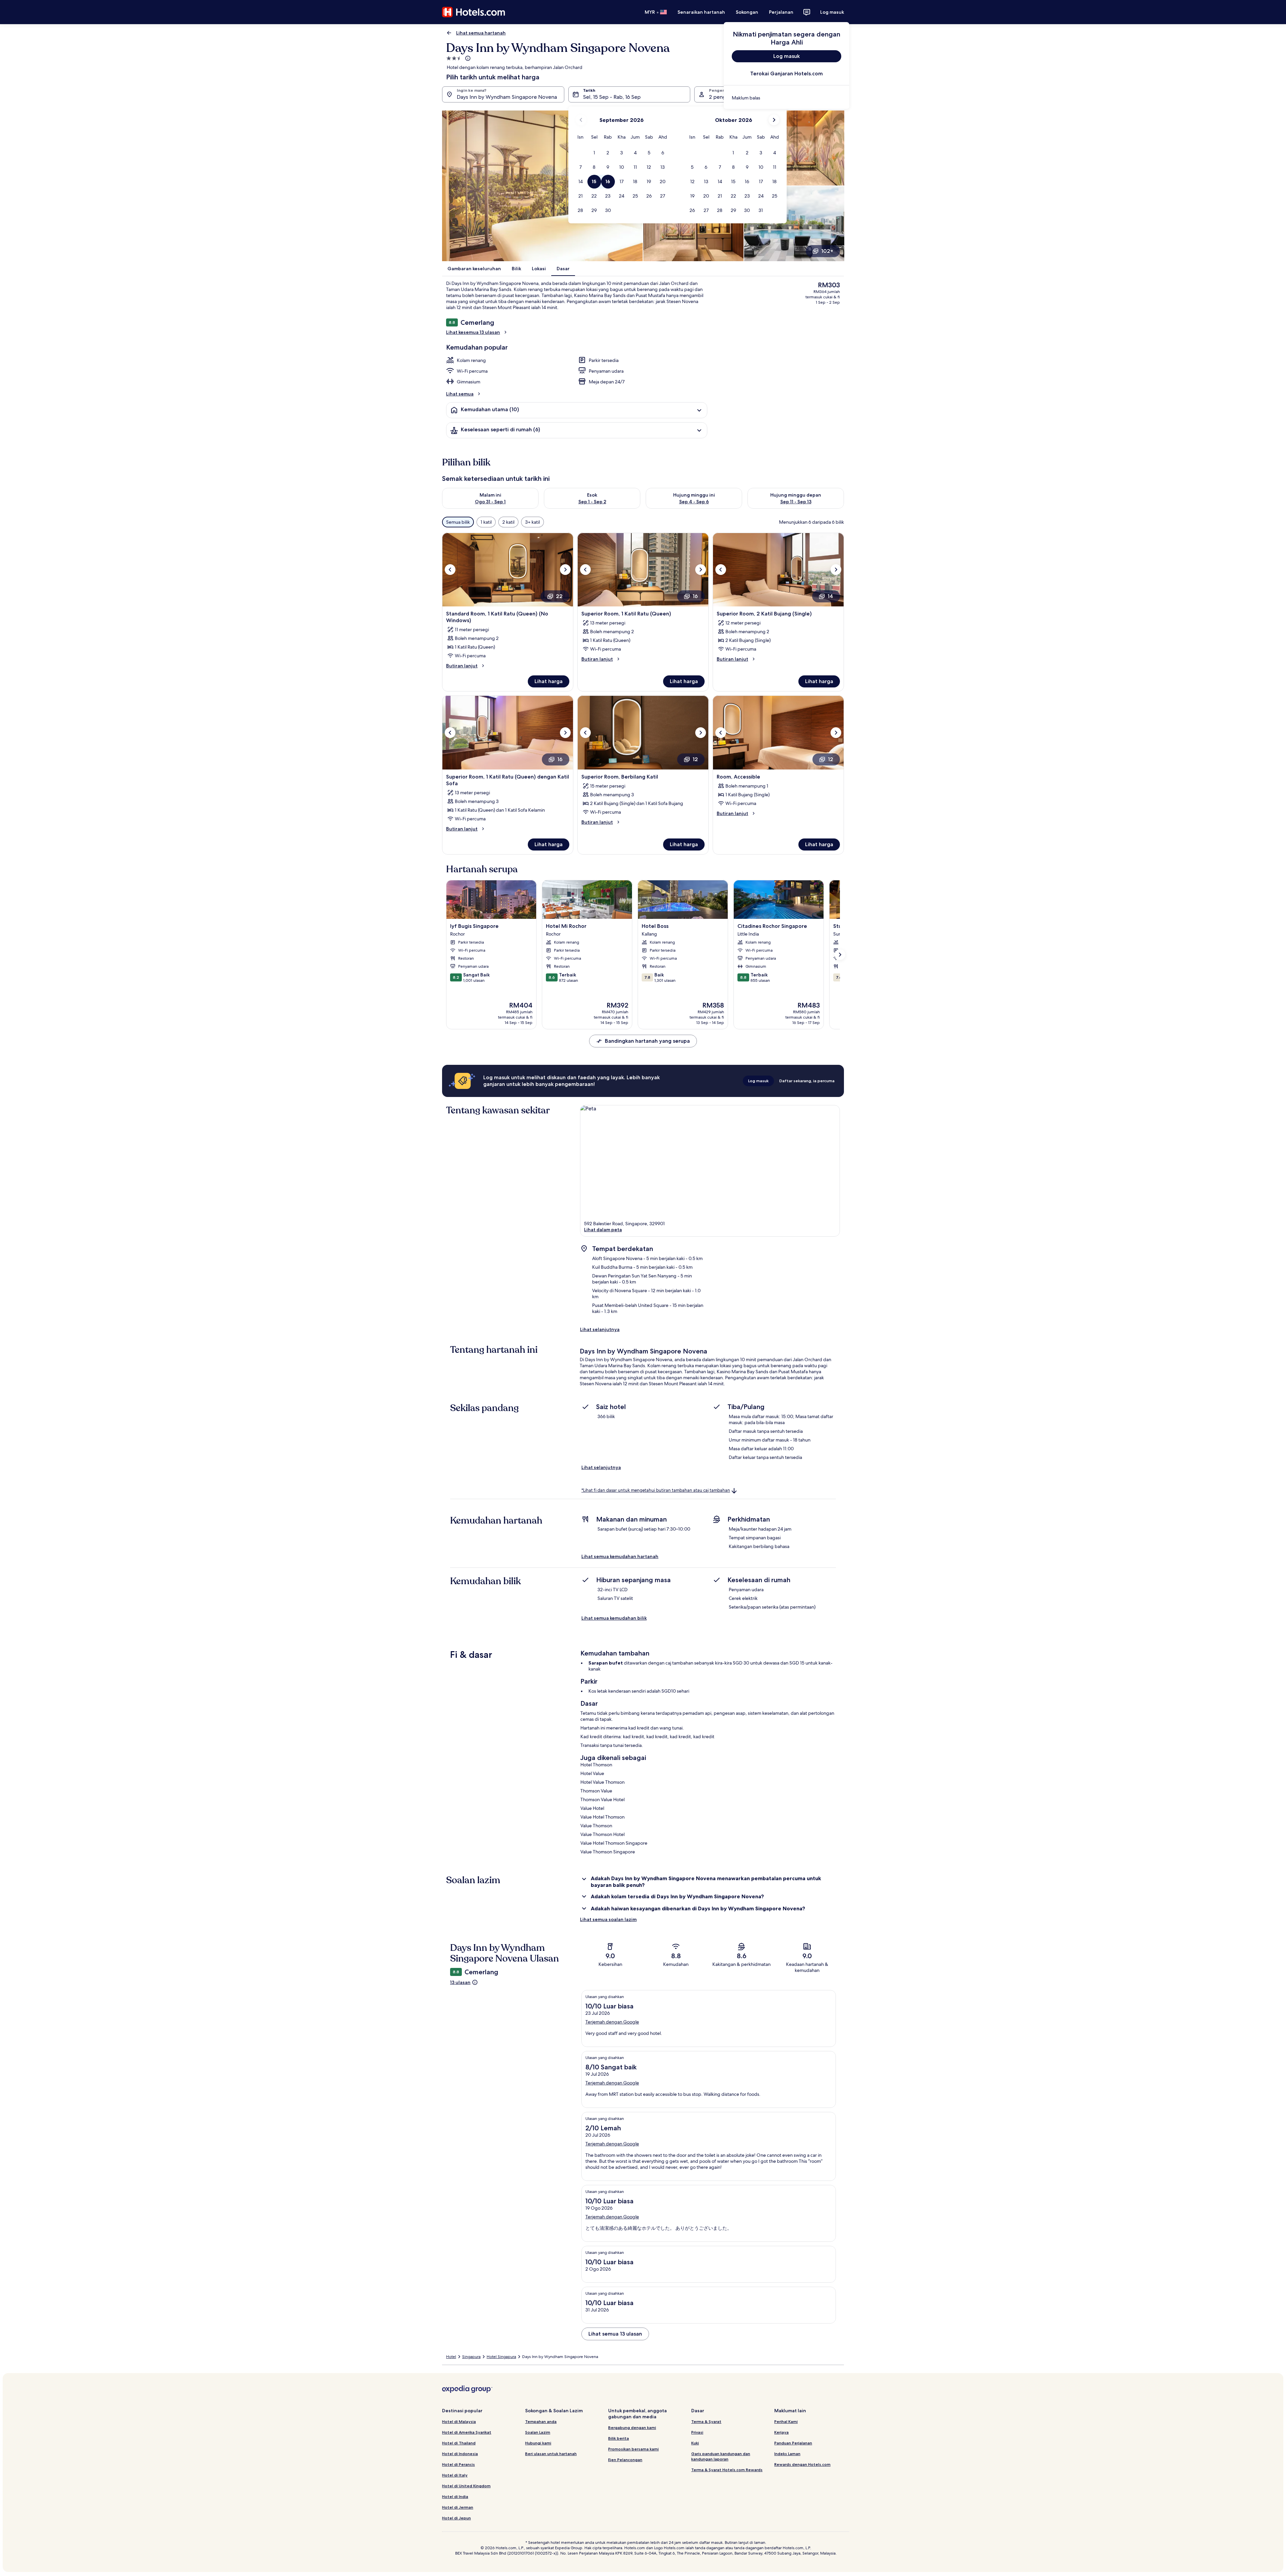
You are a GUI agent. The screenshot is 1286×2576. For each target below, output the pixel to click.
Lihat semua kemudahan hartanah (620, 1556)
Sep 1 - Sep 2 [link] (592, 502)
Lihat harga (549, 681)
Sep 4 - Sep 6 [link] (694, 502)
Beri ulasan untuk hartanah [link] (551, 2454)
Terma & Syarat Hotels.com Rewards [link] (727, 2470)
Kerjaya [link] (781, 2432)
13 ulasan (460, 1982)
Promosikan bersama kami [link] (633, 2449)
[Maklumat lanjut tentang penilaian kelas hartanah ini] (467, 58)
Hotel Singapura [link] (501, 2357)
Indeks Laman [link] (787, 2454)
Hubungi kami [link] (538, 2443)
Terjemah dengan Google (612, 2022)
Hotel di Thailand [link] (459, 2443)
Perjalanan (781, 12)
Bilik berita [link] (619, 2438)
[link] (787, 98)
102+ (827, 251)
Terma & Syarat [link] (706, 2421)
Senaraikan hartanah (701, 12)
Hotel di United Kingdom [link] (466, 2486)
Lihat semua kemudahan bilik (614, 1618)
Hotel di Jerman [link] (458, 2507)
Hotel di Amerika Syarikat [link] (467, 2432)
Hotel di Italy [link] (455, 2475)
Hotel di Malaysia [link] (459, 2421)
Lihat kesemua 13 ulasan (473, 332)
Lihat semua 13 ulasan (615, 2334)
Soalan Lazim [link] (538, 2432)
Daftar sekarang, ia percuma (807, 1081)
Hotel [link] (451, 2357)
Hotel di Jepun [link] (456, 2518)
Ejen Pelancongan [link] (625, 2460)
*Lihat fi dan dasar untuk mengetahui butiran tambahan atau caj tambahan (656, 1490)
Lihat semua (460, 394)
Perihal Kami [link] (786, 2421)
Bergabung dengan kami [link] (632, 2427)
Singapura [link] (471, 2357)
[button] (594, 153)
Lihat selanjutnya (600, 1329)
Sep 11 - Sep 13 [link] (796, 502)
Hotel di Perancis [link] (458, 2464)
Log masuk (832, 12)
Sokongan (747, 12)
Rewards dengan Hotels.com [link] (802, 2464)
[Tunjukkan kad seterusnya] (840, 955)
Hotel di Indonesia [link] (460, 2454)
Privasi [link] (697, 2432)
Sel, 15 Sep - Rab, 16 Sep (612, 97)
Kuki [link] (695, 2443)
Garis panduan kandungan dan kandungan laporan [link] (721, 2456)
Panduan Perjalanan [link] (793, 2443)
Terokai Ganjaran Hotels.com (787, 73)
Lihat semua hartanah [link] (481, 33)
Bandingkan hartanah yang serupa (647, 1041)
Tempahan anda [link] (541, 2421)
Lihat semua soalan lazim (608, 1919)
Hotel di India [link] (455, 2496)
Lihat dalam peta (603, 1230)
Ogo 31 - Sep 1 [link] (490, 502)
